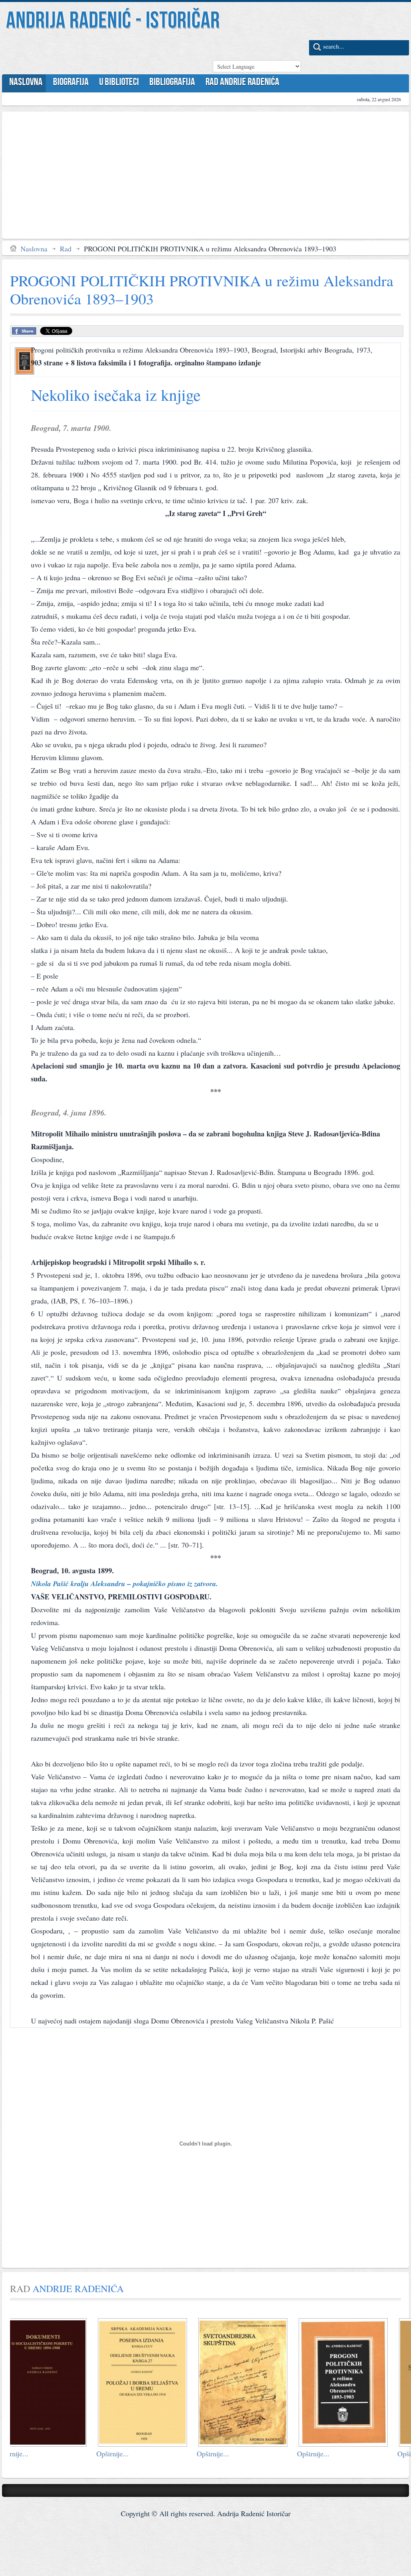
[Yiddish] (293, 50)
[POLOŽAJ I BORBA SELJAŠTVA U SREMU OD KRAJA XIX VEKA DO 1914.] (60, 2443)
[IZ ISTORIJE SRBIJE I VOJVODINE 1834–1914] (361, 2443)
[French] (249, 50)
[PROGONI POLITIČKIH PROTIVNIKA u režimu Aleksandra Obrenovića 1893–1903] (261, 2443)
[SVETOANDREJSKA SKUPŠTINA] (161, 2443)
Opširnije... (30, 2454)
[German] (264, 50)
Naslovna (34, 249)
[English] (234, 50)
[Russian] (279, 50)
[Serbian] (219, 50)
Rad (66, 249)
